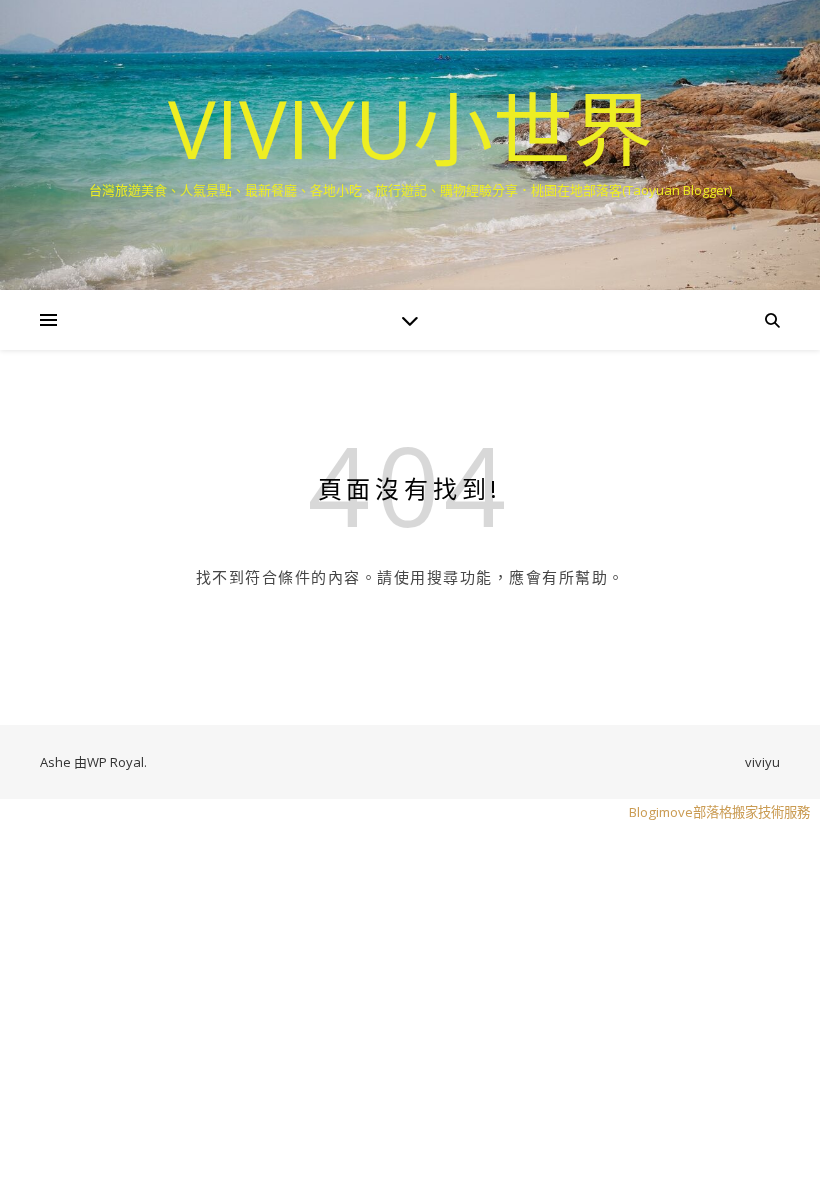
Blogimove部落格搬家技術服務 (719, 812)
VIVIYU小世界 (410, 128)
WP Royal (115, 762)
